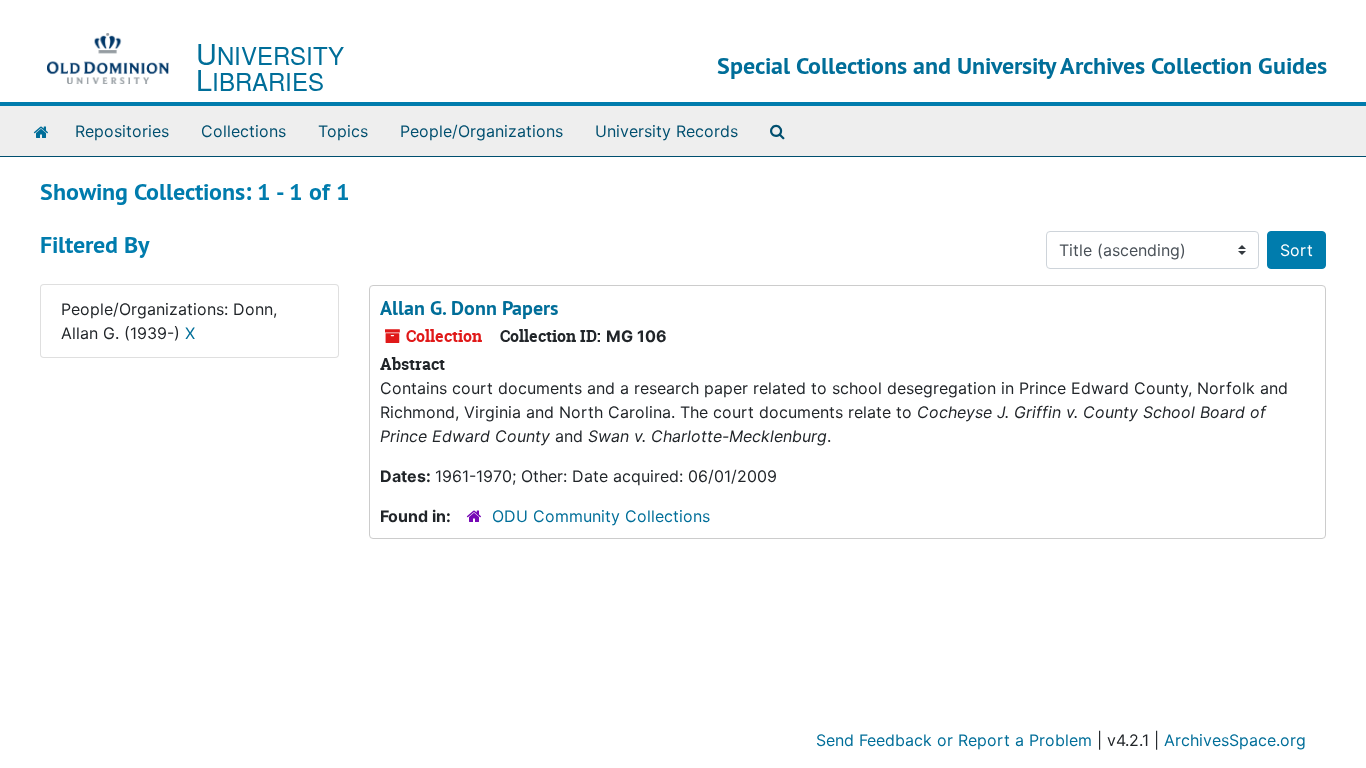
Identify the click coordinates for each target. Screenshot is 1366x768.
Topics (343, 131)
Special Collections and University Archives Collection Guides (1022, 65)
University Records (666, 131)
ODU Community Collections (601, 516)
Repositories (122, 131)
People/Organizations (481, 131)
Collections (243, 131)
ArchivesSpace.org (1235, 740)
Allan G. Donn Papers (469, 308)
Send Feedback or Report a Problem (954, 740)
